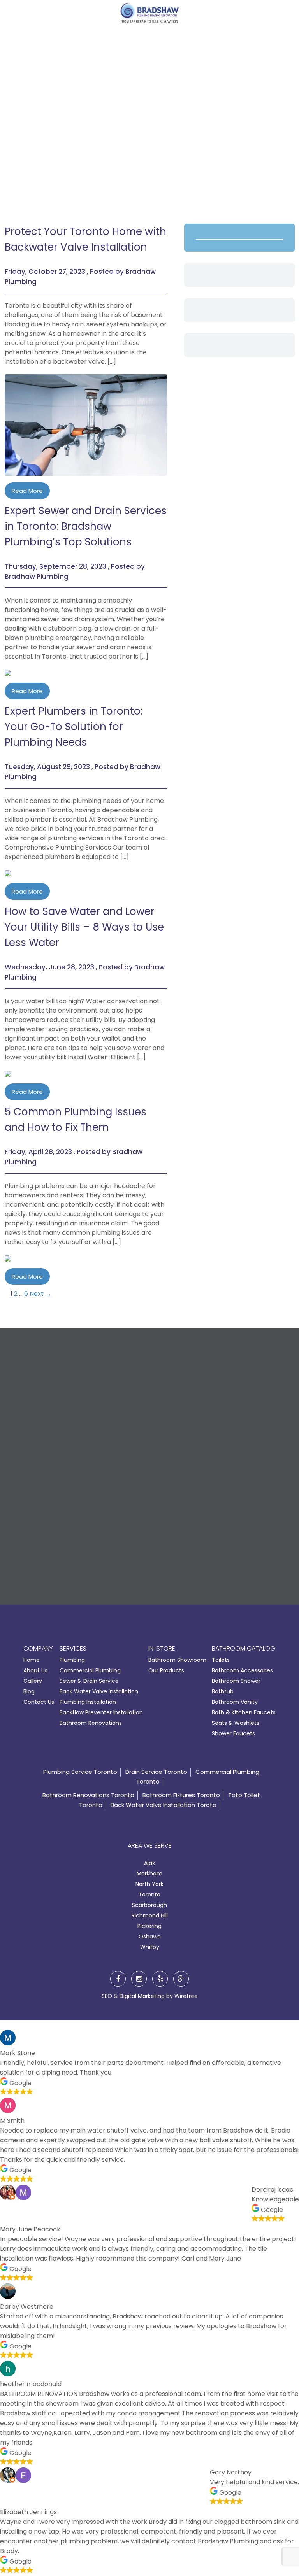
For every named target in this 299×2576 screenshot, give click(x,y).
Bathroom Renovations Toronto (88, 1795)
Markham (149, 1873)
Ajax (149, 1863)
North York (149, 1884)
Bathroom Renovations (91, 1723)
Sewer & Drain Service (89, 1681)
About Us (35, 1670)
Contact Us (39, 1702)
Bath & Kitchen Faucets (244, 1712)
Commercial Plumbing (90, 1670)
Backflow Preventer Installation (101, 1712)
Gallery (33, 1681)
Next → (40, 1294)
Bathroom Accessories (242, 1670)
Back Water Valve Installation (99, 1691)
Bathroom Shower (236, 1681)
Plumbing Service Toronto (80, 1772)
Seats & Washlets (236, 1723)
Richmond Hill (150, 1915)
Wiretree (186, 1996)
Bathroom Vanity (235, 1702)
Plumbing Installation (88, 1702)
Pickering (149, 1926)
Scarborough (149, 1905)
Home (32, 1660)
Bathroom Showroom (177, 1660)
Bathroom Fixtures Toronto (181, 1795)
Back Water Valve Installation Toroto (164, 1805)
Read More (27, 491)
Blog (29, 1691)
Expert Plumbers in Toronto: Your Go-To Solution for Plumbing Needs (74, 727)
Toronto (149, 1894)
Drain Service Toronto (156, 1772)
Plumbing (72, 1660)
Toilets (221, 1660)
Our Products (166, 1670)
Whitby (150, 1947)
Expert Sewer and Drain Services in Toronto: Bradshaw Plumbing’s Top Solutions (86, 526)
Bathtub (223, 1691)
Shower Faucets (233, 1733)
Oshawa (150, 1936)
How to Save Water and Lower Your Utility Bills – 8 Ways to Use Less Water (84, 927)
